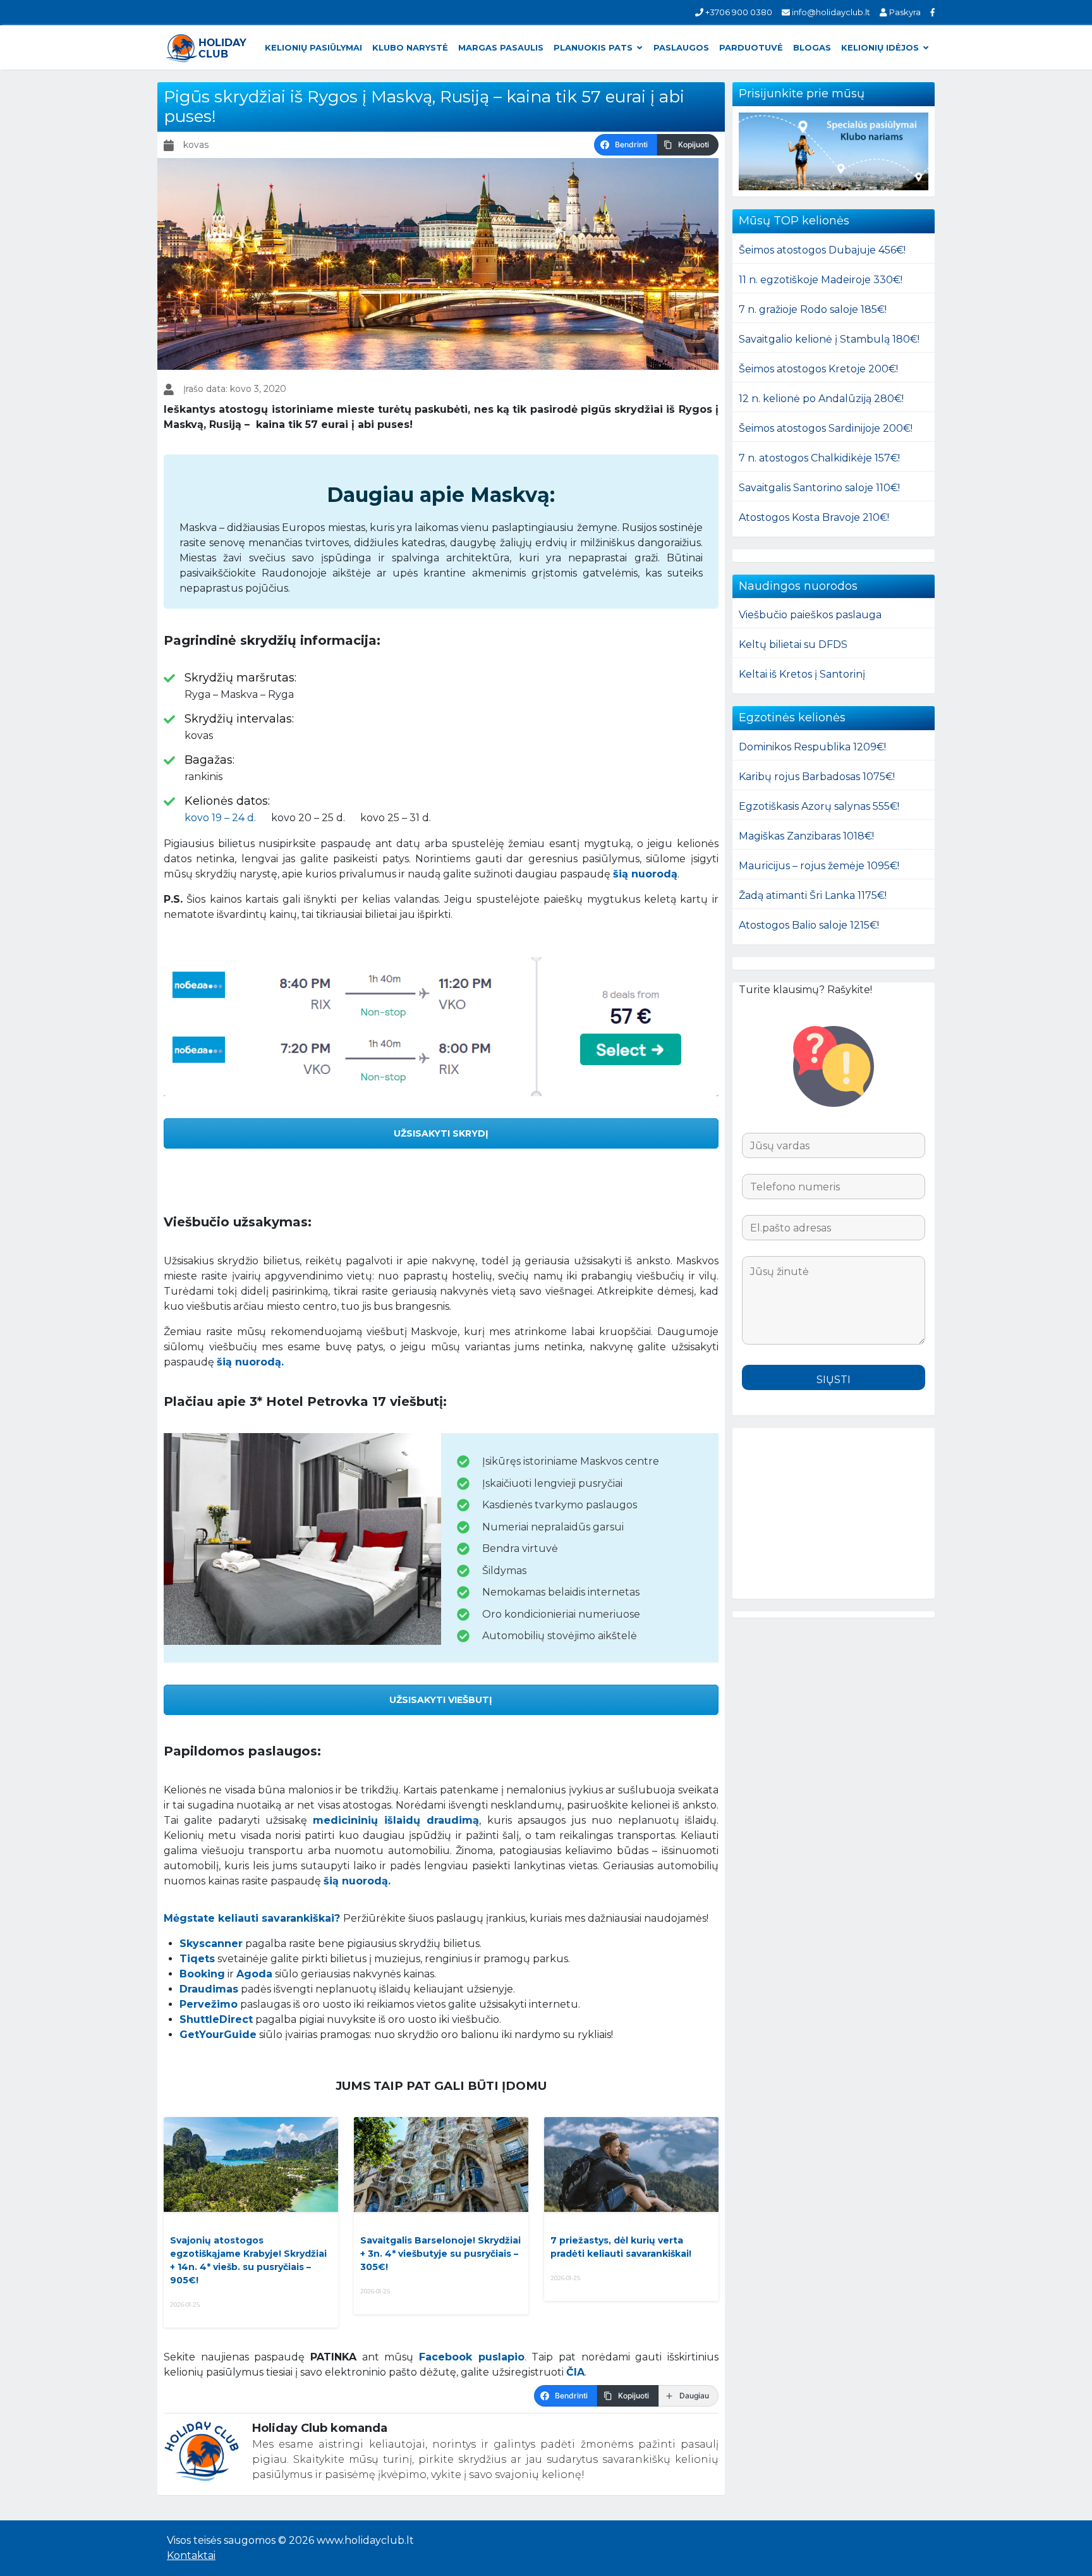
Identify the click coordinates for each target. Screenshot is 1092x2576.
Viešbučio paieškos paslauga (810, 615)
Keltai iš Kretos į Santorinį (802, 674)
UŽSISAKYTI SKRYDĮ (441, 1133)
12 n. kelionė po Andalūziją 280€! (821, 399)
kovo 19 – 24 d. (220, 818)
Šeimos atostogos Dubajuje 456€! (822, 250)
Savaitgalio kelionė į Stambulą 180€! (829, 339)
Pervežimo (209, 2004)
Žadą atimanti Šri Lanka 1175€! (813, 895)
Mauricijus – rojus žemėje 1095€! (819, 866)
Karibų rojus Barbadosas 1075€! (817, 777)
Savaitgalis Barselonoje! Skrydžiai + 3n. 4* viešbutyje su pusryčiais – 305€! (440, 2254)
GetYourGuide (218, 2035)
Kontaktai (191, 2555)
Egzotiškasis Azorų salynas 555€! (819, 806)
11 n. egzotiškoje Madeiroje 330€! (821, 280)
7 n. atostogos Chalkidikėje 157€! (819, 458)
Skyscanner (211, 1944)
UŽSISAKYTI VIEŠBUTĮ (441, 1700)
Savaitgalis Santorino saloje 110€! (819, 488)
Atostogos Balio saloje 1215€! (809, 925)
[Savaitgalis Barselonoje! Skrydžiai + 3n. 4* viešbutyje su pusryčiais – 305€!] (441, 2164)
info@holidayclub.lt (830, 12)
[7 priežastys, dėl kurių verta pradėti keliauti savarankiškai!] (631, 2164)
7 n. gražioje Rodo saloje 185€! (813, 309)
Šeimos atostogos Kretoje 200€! (818, 369)
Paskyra (904, 12)
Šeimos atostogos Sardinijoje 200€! (826, 428)
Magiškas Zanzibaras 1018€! (806, 836)
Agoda (254, 1974)
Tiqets (197, 1959)
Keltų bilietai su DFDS (793, 644)
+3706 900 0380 (738, 12)
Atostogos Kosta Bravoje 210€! (814, 517)
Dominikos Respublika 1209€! (812, 747)
